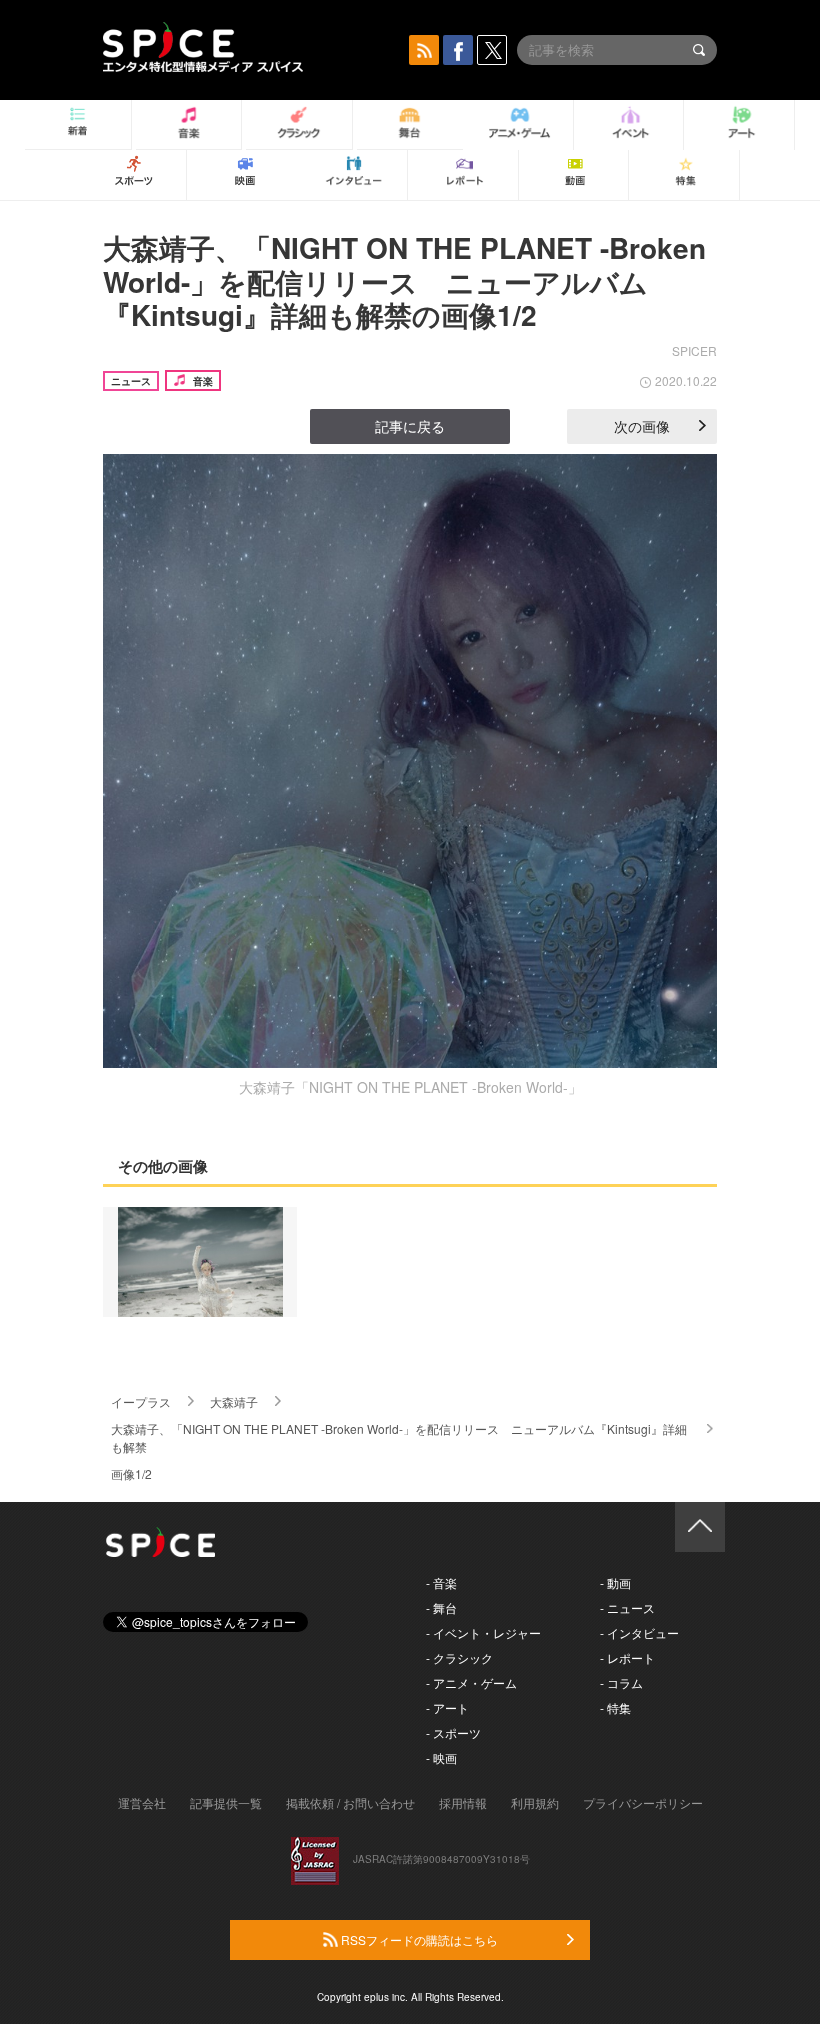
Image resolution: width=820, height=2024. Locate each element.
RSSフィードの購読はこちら (418, 1939)
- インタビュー (639, 1632)
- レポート (627, 1657)
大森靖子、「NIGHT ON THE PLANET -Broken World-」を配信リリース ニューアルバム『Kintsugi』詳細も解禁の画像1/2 (404, 281)
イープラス (141, 1401)
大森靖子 (234, 1401)
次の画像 (642, 426)
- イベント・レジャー (483, 1632)
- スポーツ (453, 1732)
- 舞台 (441, 1607)
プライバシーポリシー (643, 1802)
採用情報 (463, 1802)
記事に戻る (410, 426)
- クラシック (459, 1657)
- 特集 (615, 1707)
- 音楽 (441, 1582)
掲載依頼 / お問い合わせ (350, 1802)
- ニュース (627, 1607)
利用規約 (535, 1802)
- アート (447, 1707)
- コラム (621, 1682)
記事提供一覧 (226, 1802)
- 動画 (615, 1582)
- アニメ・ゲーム (471, 1682)
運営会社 (142, 1802)
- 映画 (441, 1757)
